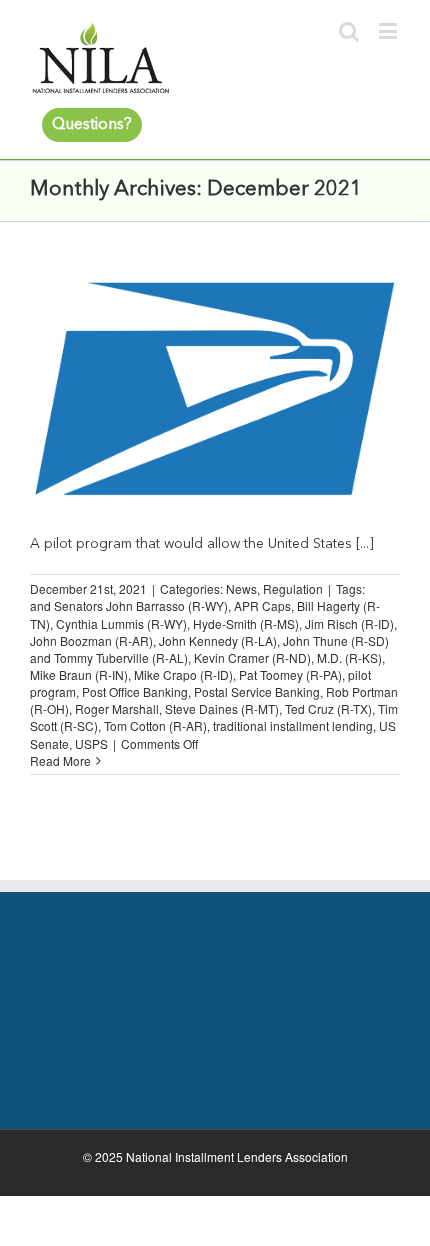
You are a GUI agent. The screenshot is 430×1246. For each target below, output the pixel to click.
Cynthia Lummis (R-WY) (121, 623)
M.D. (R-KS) (349, 657)
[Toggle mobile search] (349, 30)
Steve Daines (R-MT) (222, 708)
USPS (91, 743)
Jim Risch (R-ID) (349, 623)
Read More (60, 760)
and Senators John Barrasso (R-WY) (129, 605)
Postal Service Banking (257, 691)
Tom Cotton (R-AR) (155, 725)
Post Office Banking (135, 691)
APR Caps (262, 605)
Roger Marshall (117, 708)
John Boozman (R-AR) (91, 640)
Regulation (293, 588)
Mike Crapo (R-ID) (183, 674)
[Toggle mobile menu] (389, 30)
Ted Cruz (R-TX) (328, 708)
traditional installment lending (293, 725)
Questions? (92, 125)
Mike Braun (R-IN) (79, 674)
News (241, 588)
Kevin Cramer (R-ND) (252, 657)
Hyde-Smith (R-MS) (246, 623)
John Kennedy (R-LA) (218, 640)
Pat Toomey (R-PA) (290, 674)
